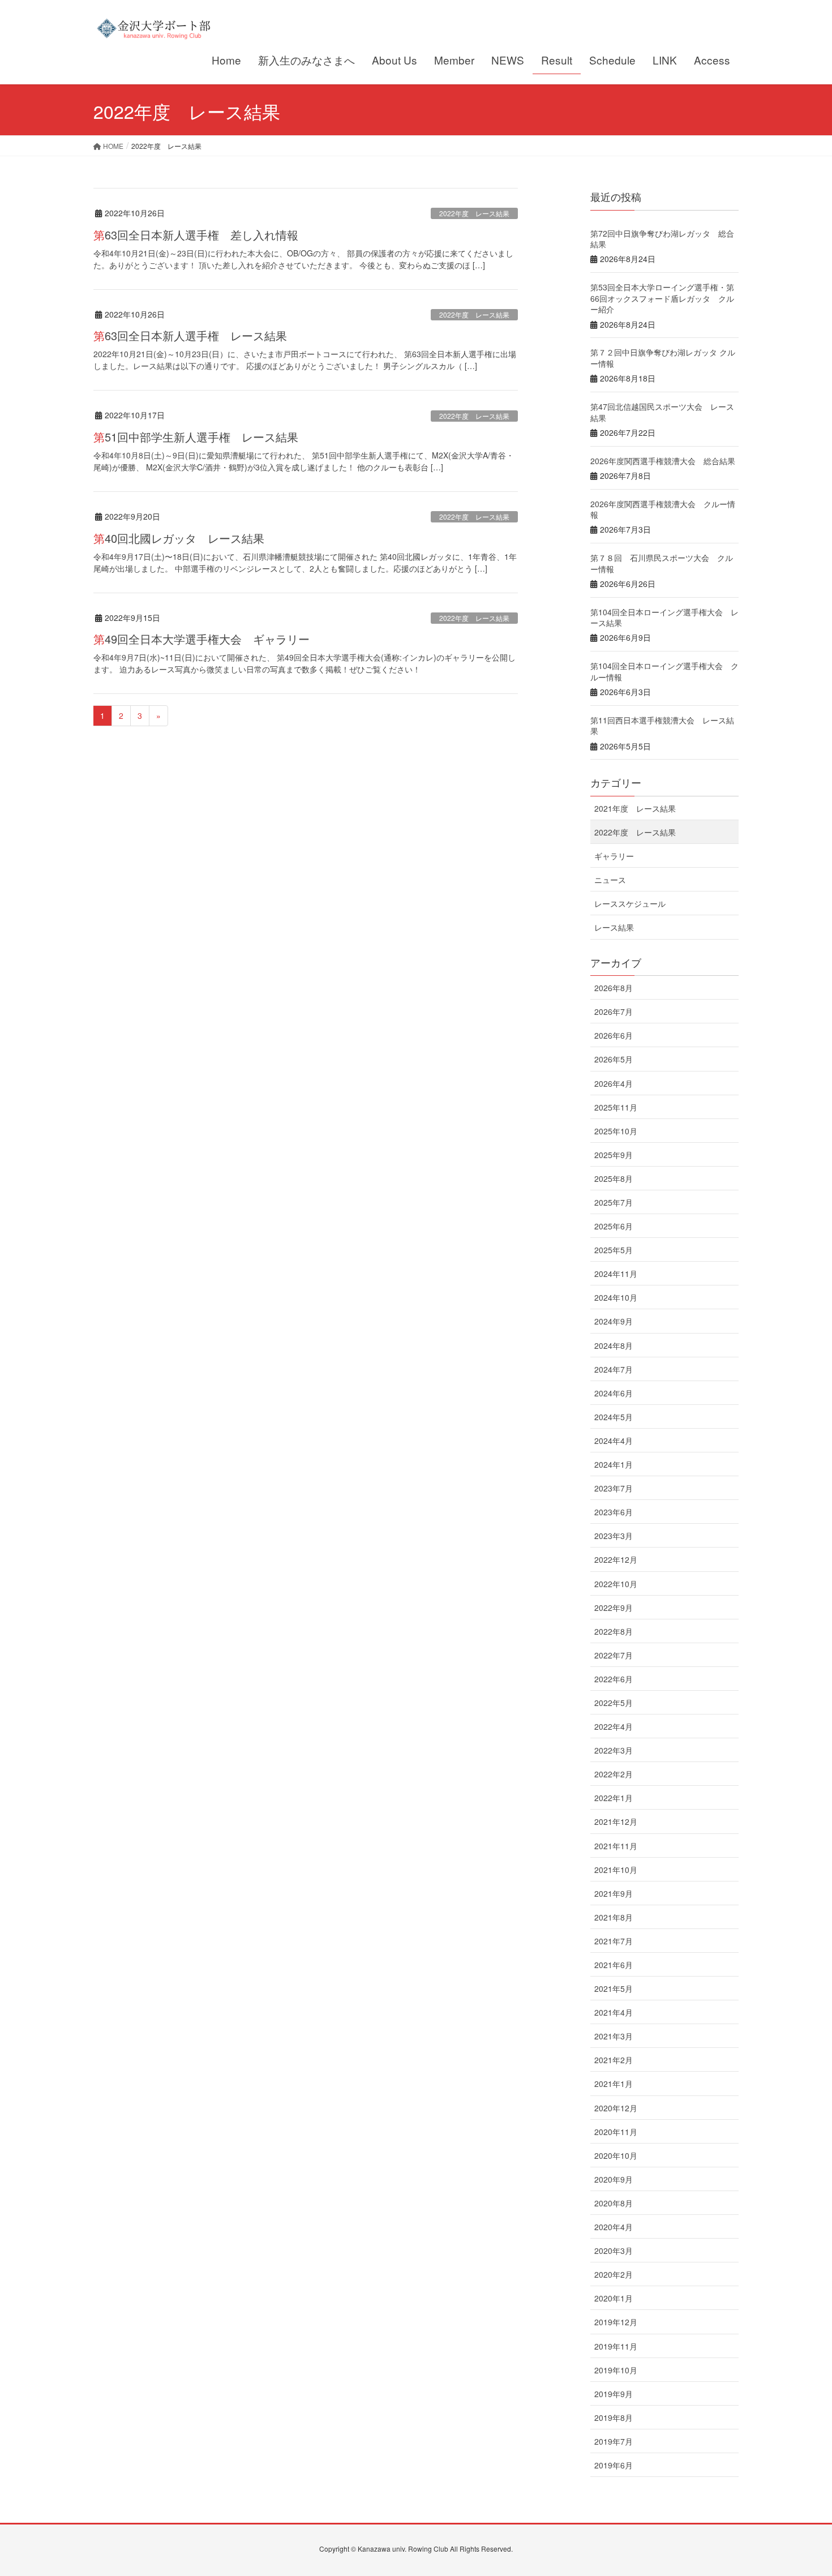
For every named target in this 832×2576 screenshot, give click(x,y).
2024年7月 (614, 1369)
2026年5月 (614, 1059)
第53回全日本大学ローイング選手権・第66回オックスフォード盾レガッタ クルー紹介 (662, 298)
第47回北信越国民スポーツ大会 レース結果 (662, 412)
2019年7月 (614, 2441)
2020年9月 (614, 2179)
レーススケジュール (630, 903)
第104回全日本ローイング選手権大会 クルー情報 (664, 671)
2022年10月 (616, 1584)
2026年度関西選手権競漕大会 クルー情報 (663, 509)
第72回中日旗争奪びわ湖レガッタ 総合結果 (662, 239)
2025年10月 (616, 1131)
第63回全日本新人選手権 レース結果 (190, 335)
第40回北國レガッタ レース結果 (179, 538)
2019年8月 (614, 2418)
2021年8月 (614, 1917)
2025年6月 (614, 1226)
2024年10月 (616, 1297)
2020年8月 (614, 2203)
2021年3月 (614, 2036)
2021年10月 (616, 1870)
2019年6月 (614, 2465)
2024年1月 (614, 1464)
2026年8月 (614, 988)
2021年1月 (614, 2084)
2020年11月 (616, 2132)
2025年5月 (614, 1250)
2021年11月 (616, 1846)
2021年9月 (614, 1893)
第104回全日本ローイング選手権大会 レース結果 (664, 618)
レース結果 (614, 927)
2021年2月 (614, 2060)
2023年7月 (614, 1488)
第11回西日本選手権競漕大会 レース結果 (662, 726)
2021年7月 (614, 1941)
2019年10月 (616, 2370)
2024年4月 (614, 1441)
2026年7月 (614, 1011)
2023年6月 (614, 1512)
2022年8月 (614, 1631)
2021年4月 (614, 2012)
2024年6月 (614, 1393)
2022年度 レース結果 (474, 213)
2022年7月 (614, 1655)
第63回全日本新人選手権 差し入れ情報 (196, 235)
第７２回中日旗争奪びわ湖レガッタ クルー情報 (663, 358)
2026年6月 (614, 1035)
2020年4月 (614, 2227)
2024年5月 (614, 1417)
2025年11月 (616, 1107)
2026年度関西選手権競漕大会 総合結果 (663, 461)
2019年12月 (616, 2322)
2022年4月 (614, 1726)
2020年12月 (616, 2108)
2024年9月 (614, 1321)
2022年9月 (614, 1608)
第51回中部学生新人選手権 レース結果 (196, 437)
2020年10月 (616, 2155)
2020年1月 (614, 2298)
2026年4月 (614, 1083)
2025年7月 (614, 1202)
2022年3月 (614, 1750)
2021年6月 (614, 1965)
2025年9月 (614, 1155)
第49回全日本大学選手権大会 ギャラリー (201, 639)
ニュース (610, 880)
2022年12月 (616, 1559)
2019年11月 (616, 2346)
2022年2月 (614, 1774)
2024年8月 (614, 1345)
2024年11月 (616, 1274)
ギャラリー (614, 856)
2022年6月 (614, 1679)
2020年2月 (614, 2274)
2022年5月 (614, 1703)
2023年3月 (614, 1536)
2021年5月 (614, 1988)
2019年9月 (614, 2394)
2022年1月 (614, 1798)
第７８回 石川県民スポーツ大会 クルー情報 (662, 563)
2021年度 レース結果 (635, 808)
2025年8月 (614, 1178)
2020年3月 (614, 2251)
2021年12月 (616, 1821)
